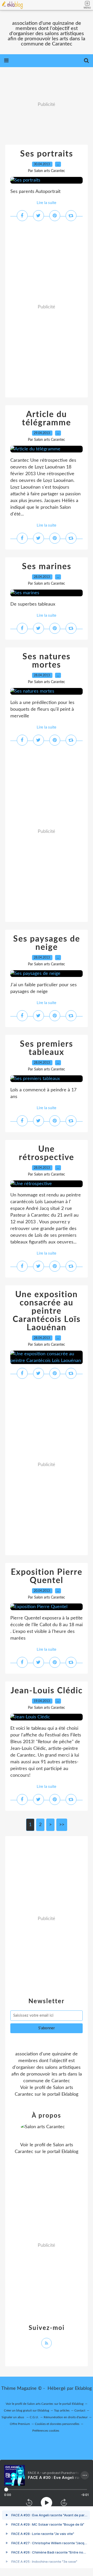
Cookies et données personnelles (57, 2424)
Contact (80, 2410)
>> (62, 1825)
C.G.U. (34, 2417)
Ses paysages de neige (47, 943)
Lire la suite (47, 203)
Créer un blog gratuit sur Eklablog (26, 2410)
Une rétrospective (47, 1153)
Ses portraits (47, 154)
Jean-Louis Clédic (47, 1691)
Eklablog (83, 2389)
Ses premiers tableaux (47, 1048)
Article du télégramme (47, 419)
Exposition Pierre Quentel (47, 1576)
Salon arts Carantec (40, 2404)
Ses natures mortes (47, 661)
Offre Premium (20, 2424)
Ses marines (47, 567)
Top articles (62, 2410)
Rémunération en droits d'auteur (66, 2417)
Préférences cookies (46, 2431)
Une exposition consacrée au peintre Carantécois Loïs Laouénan (47, 1311)
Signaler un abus (13, 2417)
